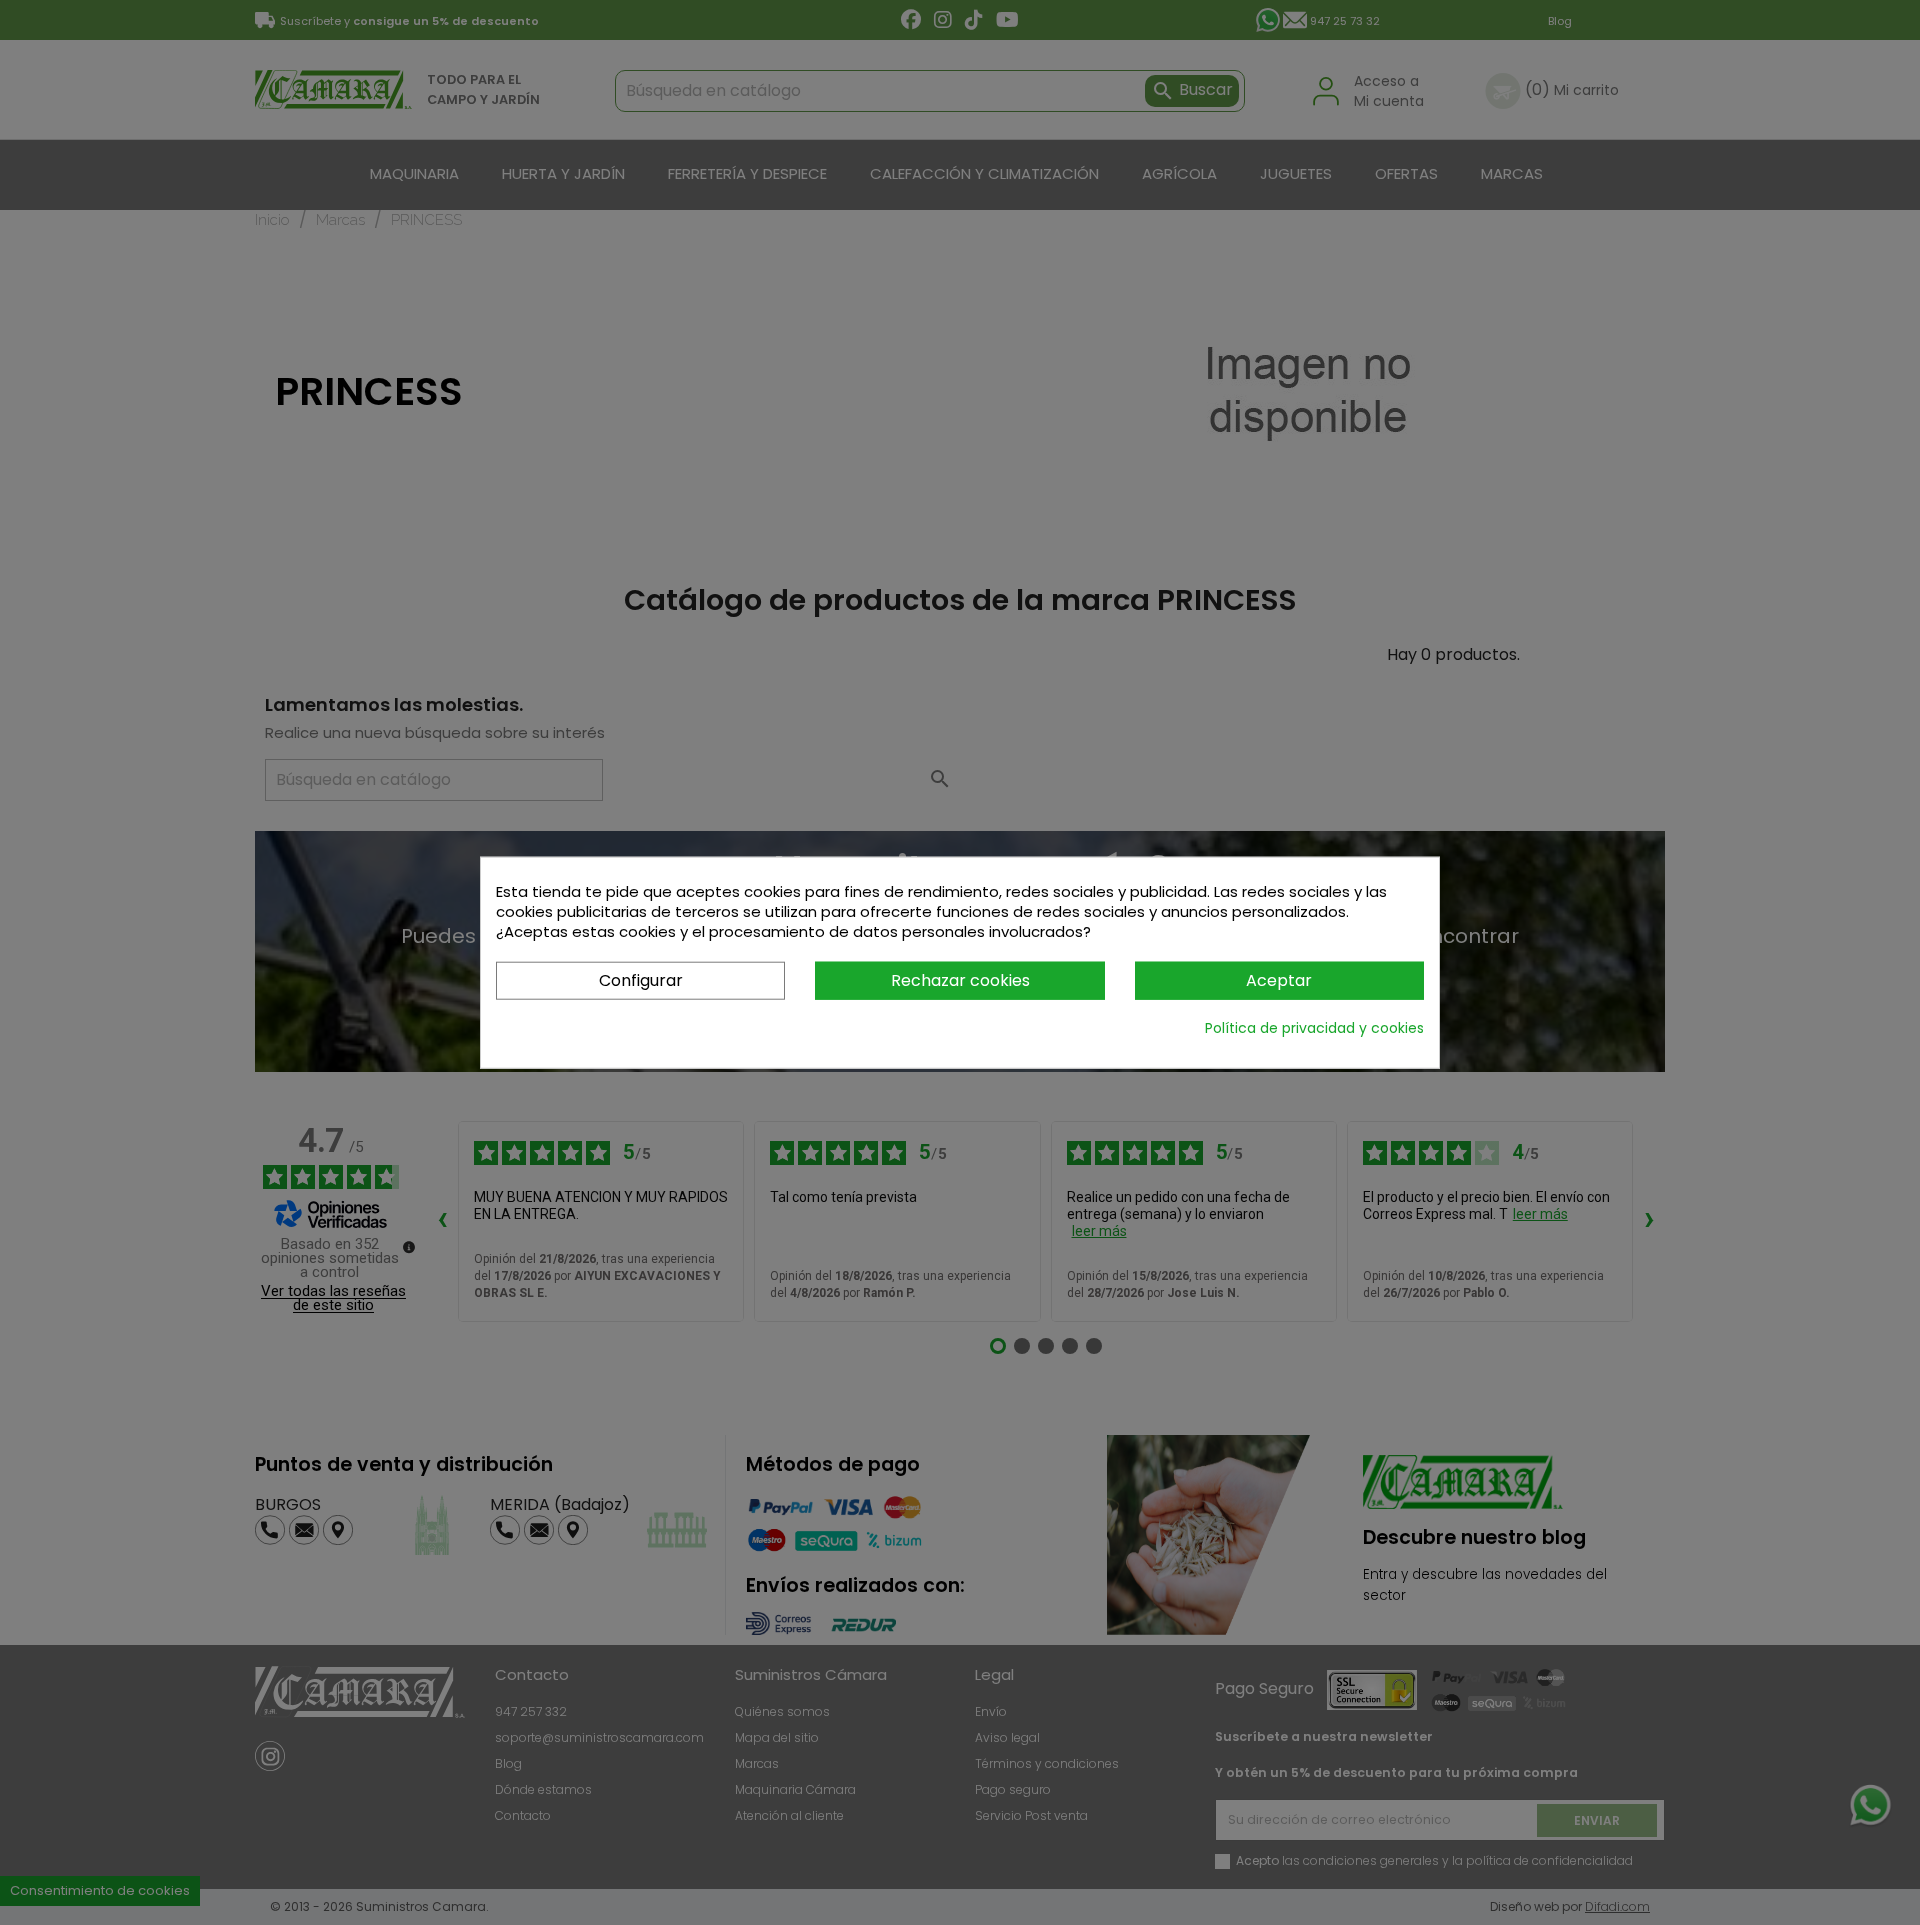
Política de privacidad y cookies (1314, 1028)
